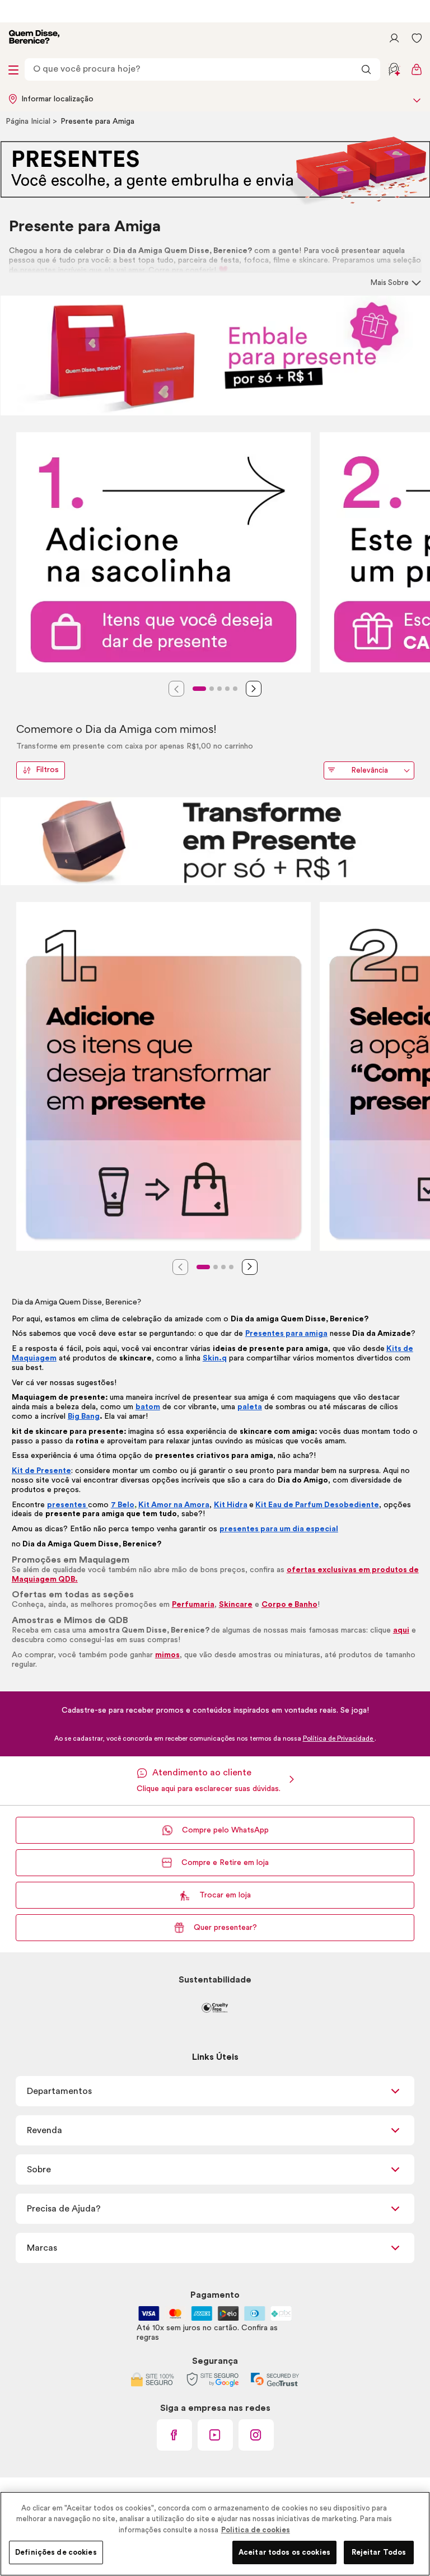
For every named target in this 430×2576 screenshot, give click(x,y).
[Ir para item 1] (199, 689)
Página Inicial (29, 121)
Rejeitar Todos (379, 2552)
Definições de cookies (56, 2552)
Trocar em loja (225, 1895)
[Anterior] (176, 689)
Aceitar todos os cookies (284, 2552)
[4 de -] (215, 841)
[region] (215, 2534)
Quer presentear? (225, 1928)
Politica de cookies (256, 2530)
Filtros (47, 770)
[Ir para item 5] (235, 689)
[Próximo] (254, 689)
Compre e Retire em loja (225, 1863)
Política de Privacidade (339, 1738)
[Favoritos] (417, 38)
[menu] (13, 69)
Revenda (45, 2130)
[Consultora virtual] (394, 69)
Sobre (39, 2170)
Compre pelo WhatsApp (225, 1830)
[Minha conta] (394, 38)
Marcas (42, 2248)
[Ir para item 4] (227, 689)
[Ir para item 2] (212, 689)
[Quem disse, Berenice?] (34, 38)
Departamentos (59, 2091)
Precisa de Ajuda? (64, 2209)
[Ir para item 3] (219, 689)
